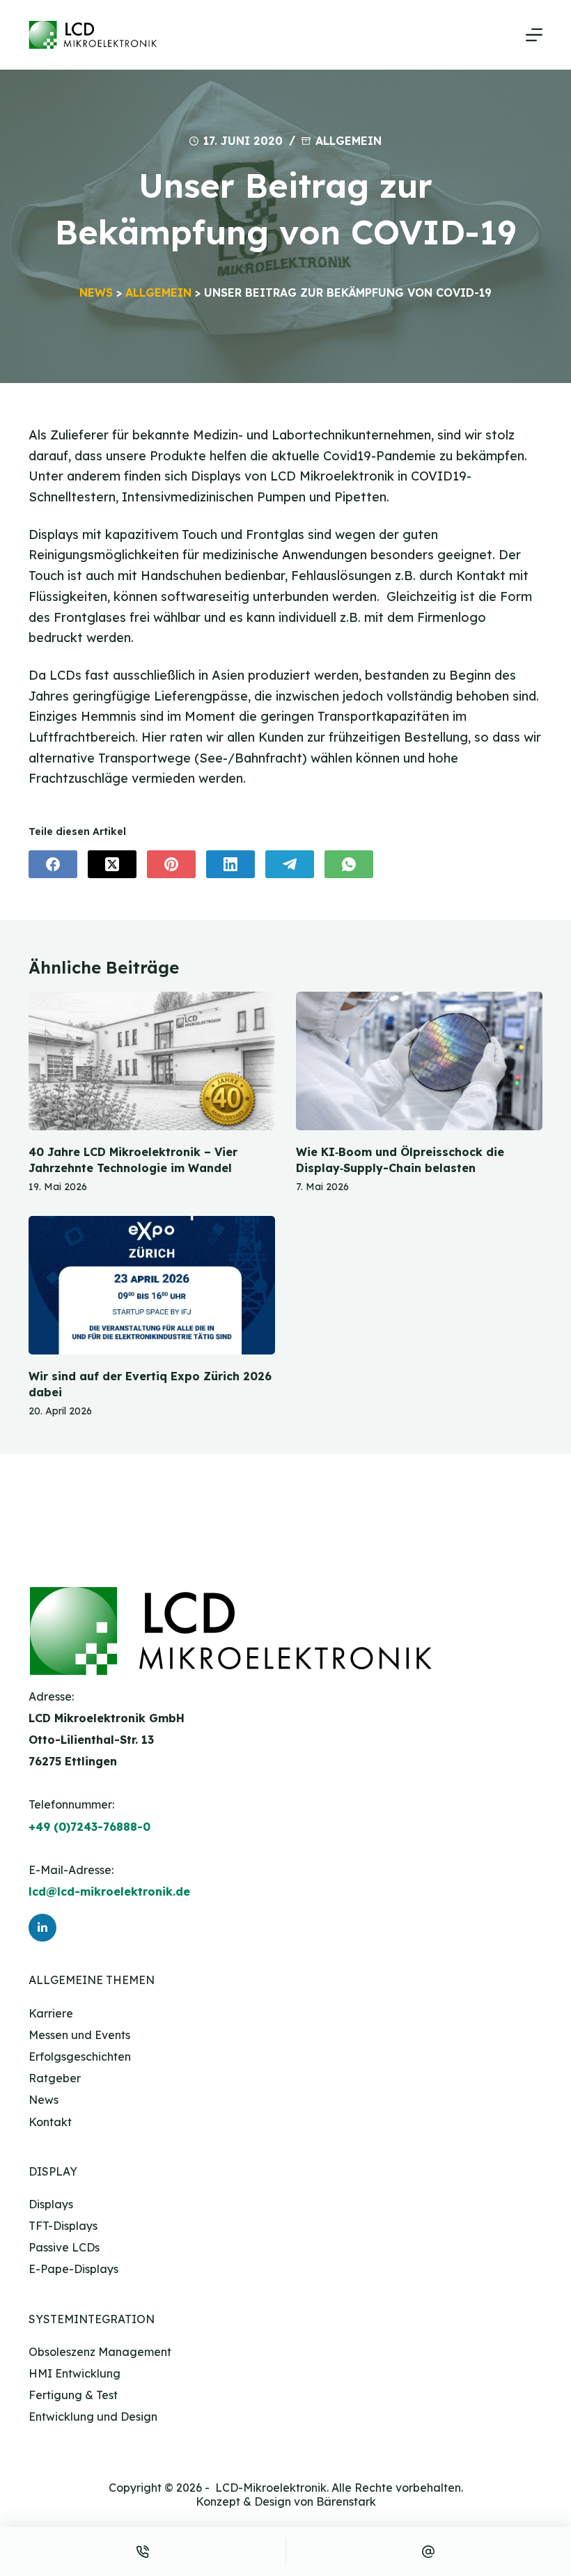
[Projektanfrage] (429, 2552)
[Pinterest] (171, 864)
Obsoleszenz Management (100, 2352)
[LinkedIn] (230, 864)
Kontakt (50, 2122)
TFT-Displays (63, 2226)
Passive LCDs (64, 2247)
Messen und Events (79, 2035)
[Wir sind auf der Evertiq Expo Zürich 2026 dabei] (152, 1285)
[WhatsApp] (349, 864)
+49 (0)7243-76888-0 (89, 1827)
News (96, 292)
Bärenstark (346, 2501)
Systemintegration (92, 2319)
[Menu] (534, 35)
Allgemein (349, 141)
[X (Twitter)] (112, 864)
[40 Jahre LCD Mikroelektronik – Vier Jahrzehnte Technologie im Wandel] (152, 1061)
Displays (51, 2204)
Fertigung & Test (73, 2395)
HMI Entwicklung (75, 2373)
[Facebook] (53, 864)
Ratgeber (55, 2078)
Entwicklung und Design (93, 2417)
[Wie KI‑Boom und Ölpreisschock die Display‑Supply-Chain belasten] (419, 1061)
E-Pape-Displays (73, 2269)
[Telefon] (143, 2552)
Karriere (51, 2013)
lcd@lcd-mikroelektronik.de (109, 1891)
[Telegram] (290, 864)
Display (53, 2171)
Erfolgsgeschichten (80, 2056)
